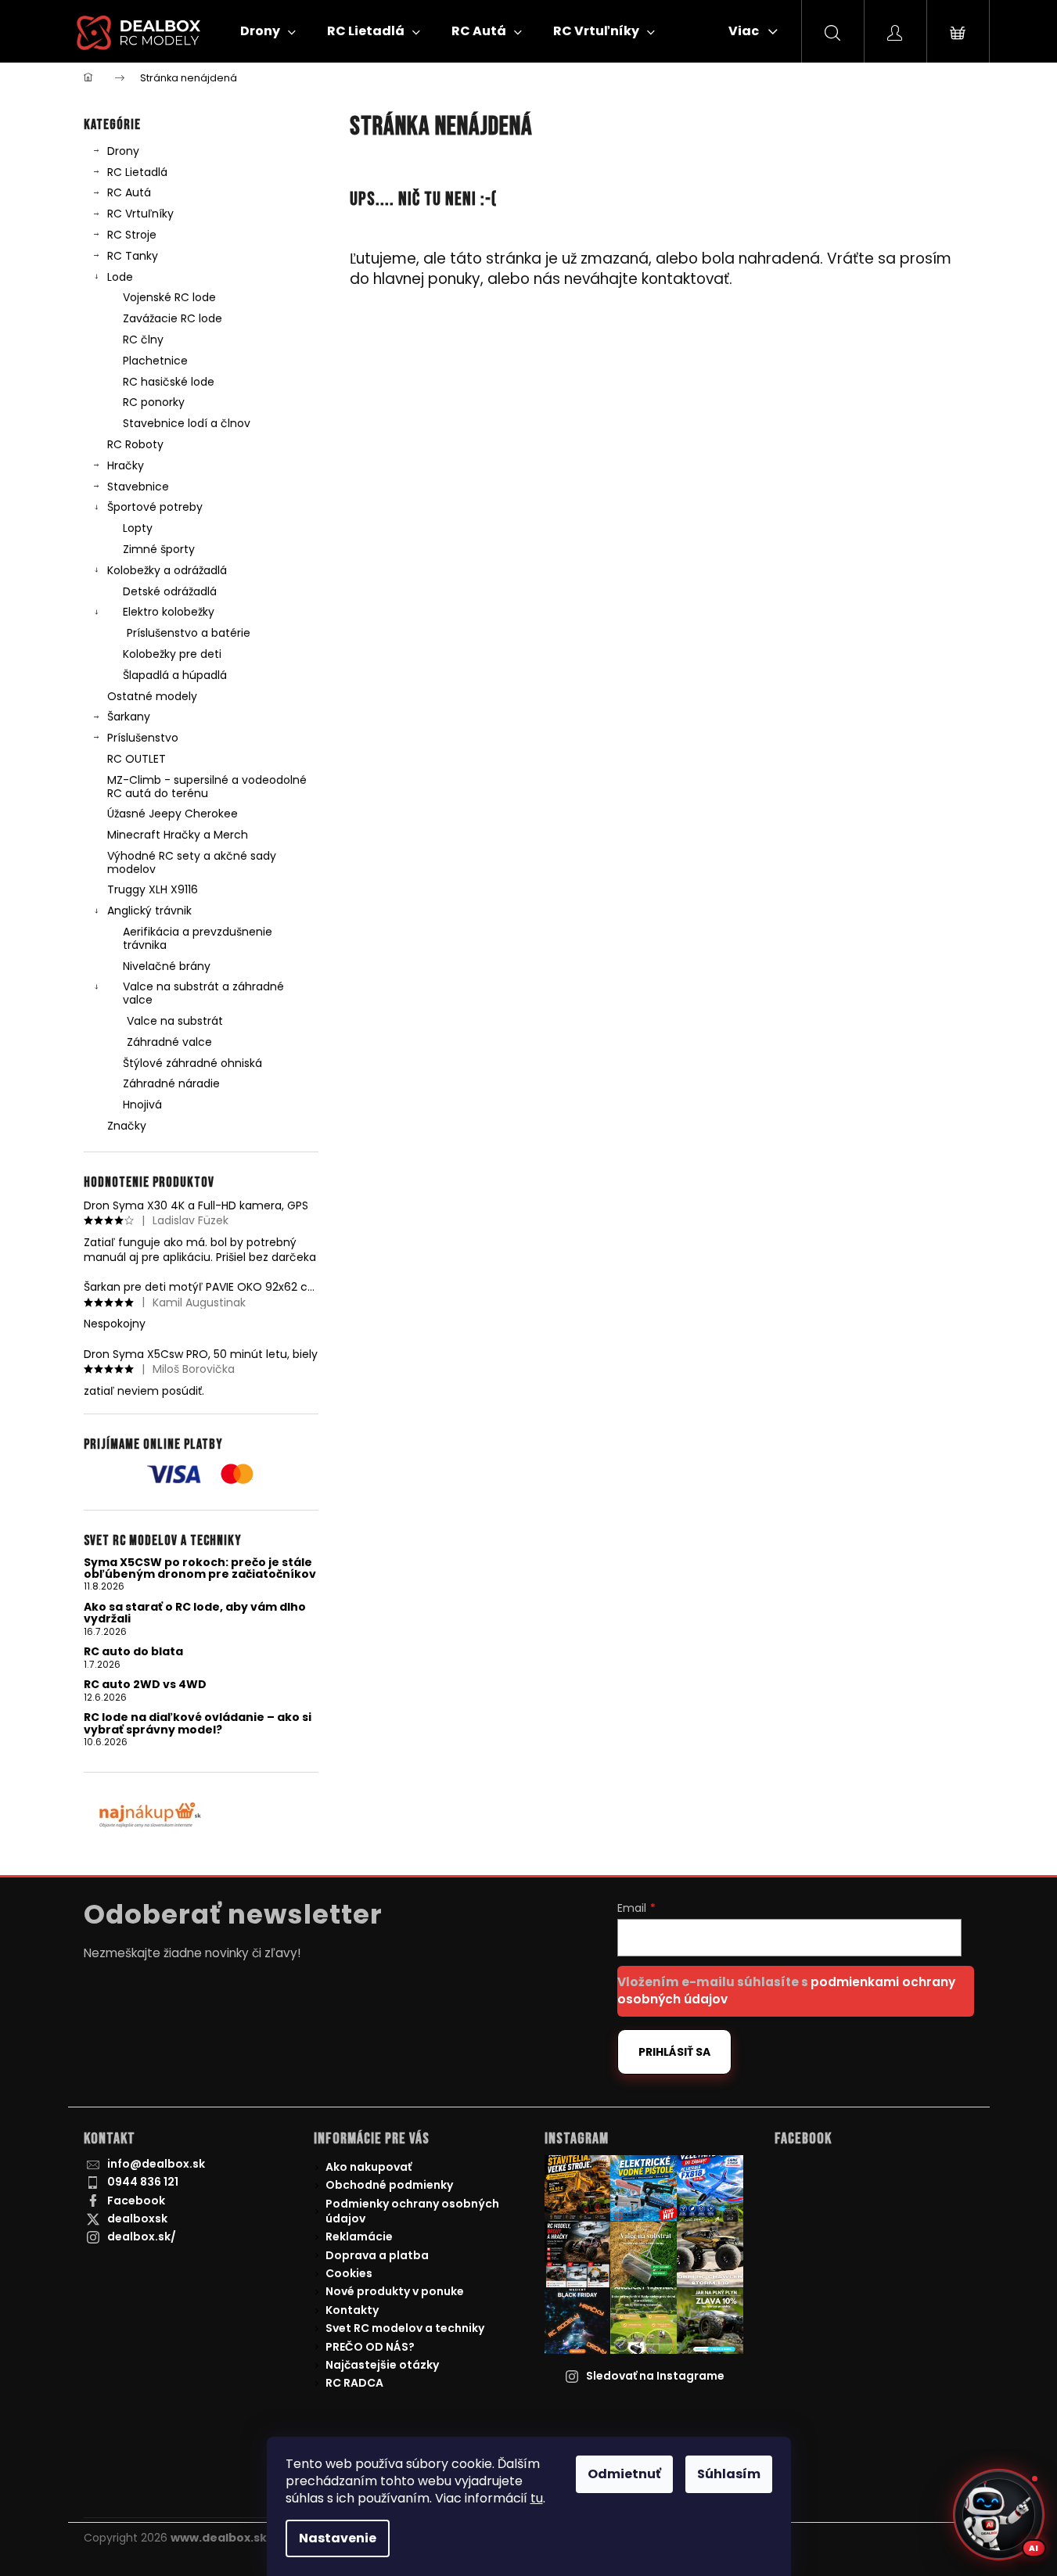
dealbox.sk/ (142, 2236)
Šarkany (129, 717)
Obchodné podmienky (389, 2185)
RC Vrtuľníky (140, 214)
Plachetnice (155, 361)
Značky (127, 1126)
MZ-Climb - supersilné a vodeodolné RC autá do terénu (207, 787)
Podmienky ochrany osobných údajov (412, 2211)
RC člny (143, 340)
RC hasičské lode (169, 382)
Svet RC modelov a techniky (405, 2328)
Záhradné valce (169, 1042)
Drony (123, 151)
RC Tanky (133, 256)
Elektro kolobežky (169, 612)
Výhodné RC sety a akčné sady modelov (192, 862)
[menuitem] (268, 31)
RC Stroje (132, 235)
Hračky (126, 465)
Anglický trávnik (149, 911)
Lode (120, 277)
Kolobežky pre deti (172, 654)
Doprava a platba (377, 2255)
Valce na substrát (175, 1021)
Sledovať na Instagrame (655, 2376)
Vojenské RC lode (169, 297)
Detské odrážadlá (170, 591)
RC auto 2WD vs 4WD (145, 1685)
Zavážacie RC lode (173, 318)
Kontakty (352, 2310)
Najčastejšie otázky (382, 2365)
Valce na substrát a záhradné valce (203, 993)
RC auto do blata (133, 1652)
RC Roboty (135, 444)
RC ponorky (154, 402)
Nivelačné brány (167, 966)
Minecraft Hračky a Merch (178, 835)
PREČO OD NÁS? (370, 2347)
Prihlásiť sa (674, 2052)
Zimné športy (159, 549)
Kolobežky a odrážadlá (167, 570)
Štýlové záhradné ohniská (192, 1063)
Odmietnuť (624, 2474)
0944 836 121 (143, 2182)
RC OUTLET (137, 759)
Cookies (349, 2273)
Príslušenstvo (143, 738)
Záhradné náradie (171, 1083)
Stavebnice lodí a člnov (187, 423)
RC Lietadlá (137, 172)
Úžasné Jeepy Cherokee (173, 814)
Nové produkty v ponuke (395, 2291)
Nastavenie (338, 2538)
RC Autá (129, 192)
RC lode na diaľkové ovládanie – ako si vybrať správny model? (198, 1724)
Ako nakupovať (369, 2167)
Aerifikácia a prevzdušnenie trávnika (198, 938)
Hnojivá (142, 1105)
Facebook (136, 2201)
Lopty (138, 528)
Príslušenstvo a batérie (189, 633)
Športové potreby (155, 507)
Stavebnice (138, 487)
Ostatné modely (152, 696)
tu (537, 2498)
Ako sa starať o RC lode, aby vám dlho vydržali (195, 1613)
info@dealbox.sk (156, 2164)
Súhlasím (729, 2474)
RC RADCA (354, 2383)
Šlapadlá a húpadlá (175, 675)
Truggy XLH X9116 (153, 889)
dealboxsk (137, 2219)
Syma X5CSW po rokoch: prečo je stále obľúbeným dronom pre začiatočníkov (200, 1569)
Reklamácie (359, 2236)
